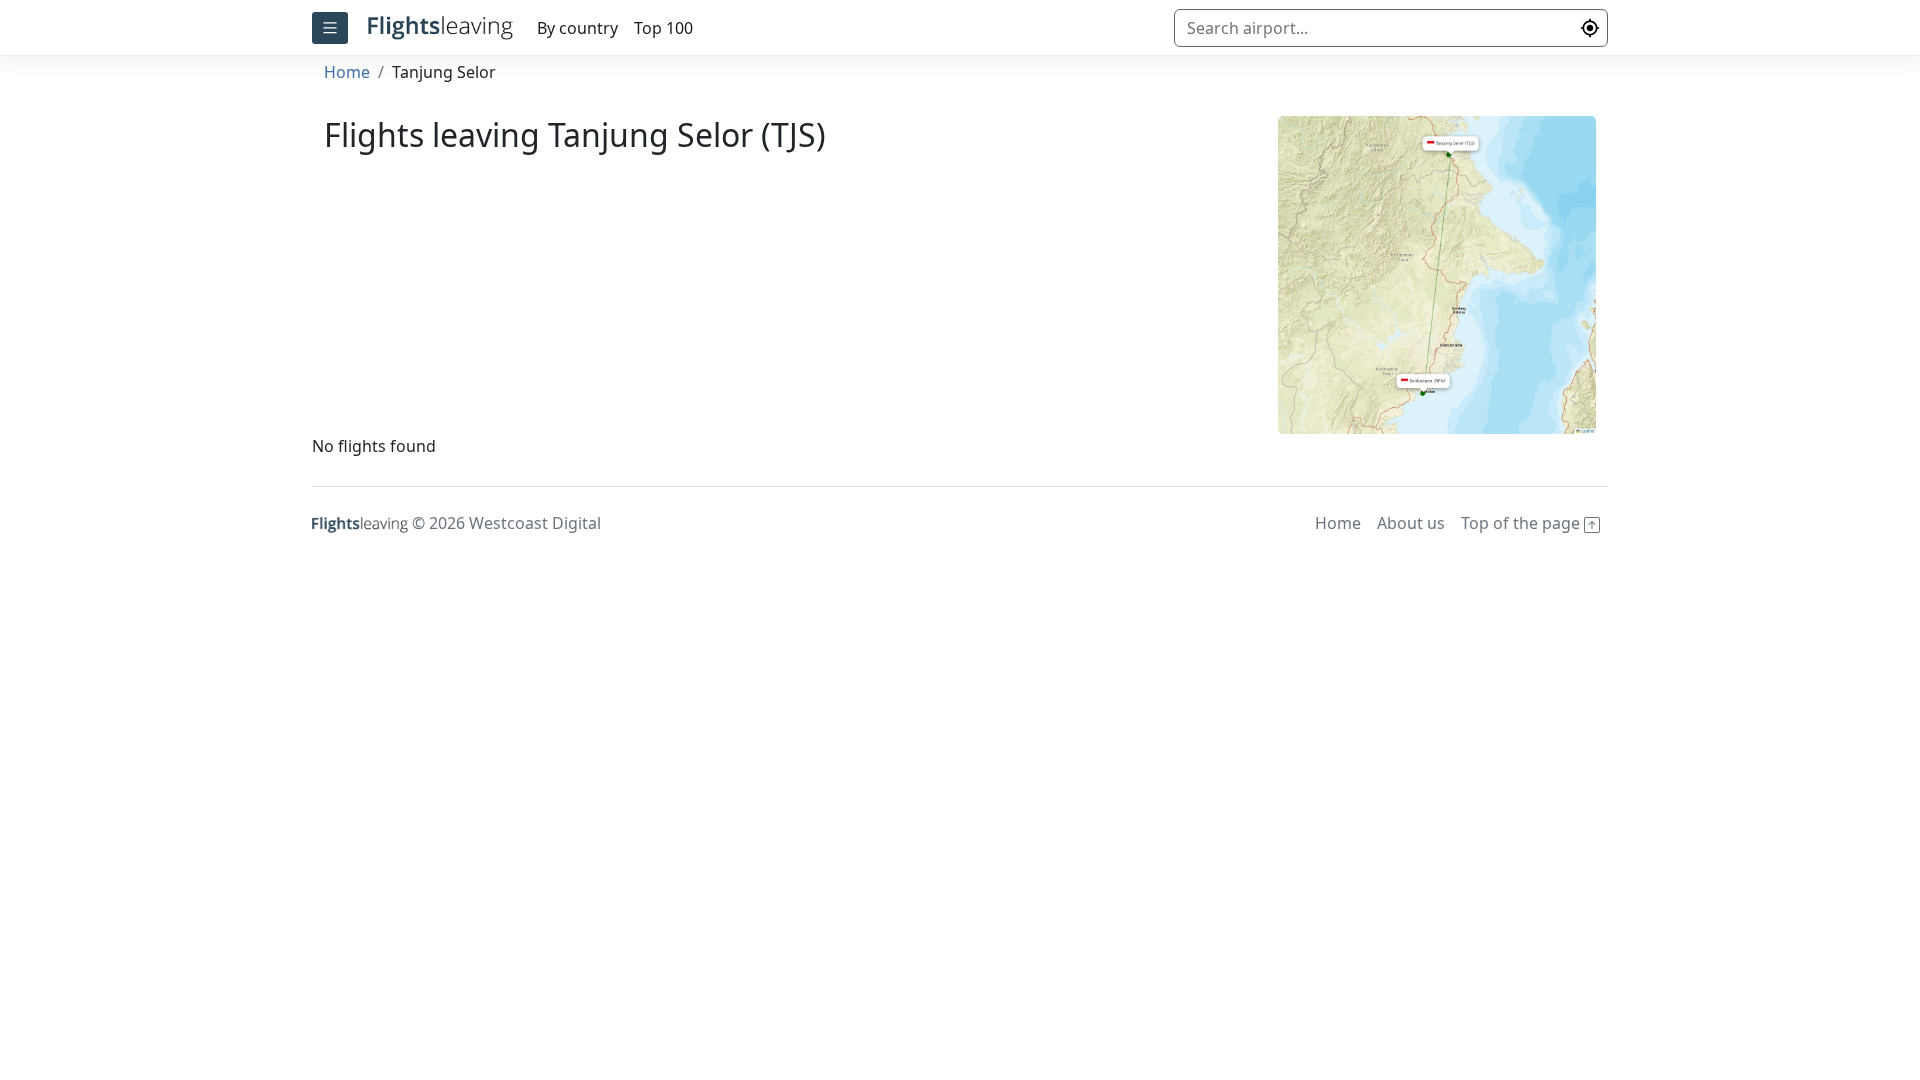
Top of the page (1522, 523)
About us (1411, 523)
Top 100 (663, 28)
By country (577, 28)
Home (347, 72)
